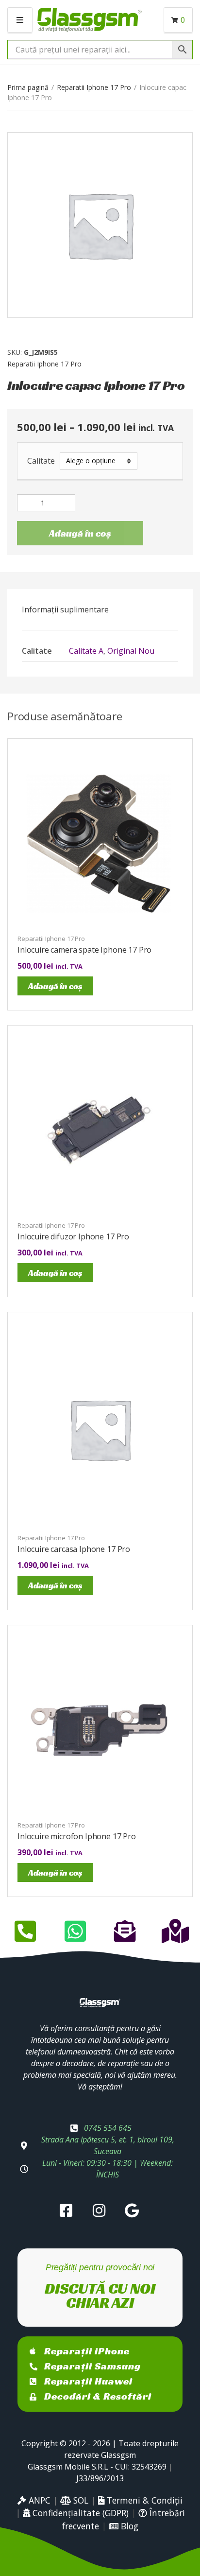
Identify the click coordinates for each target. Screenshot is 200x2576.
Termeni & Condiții (143, 2500)
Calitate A (86, 651)
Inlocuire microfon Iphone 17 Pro (77, 1836)
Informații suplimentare (65, 609)
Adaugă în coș (80, 533)
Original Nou (131, 651)
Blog (128, 2526)
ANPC (38, 2500)
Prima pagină (28, 87)
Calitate (41, 461)
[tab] (100, 609)
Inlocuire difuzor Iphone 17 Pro (73, 1236)
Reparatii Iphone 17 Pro (94, 87)
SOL (80, 2500)
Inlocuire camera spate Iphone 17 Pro (84, 950)
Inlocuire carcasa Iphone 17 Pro (74, 1549)
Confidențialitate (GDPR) (79, 2513)
